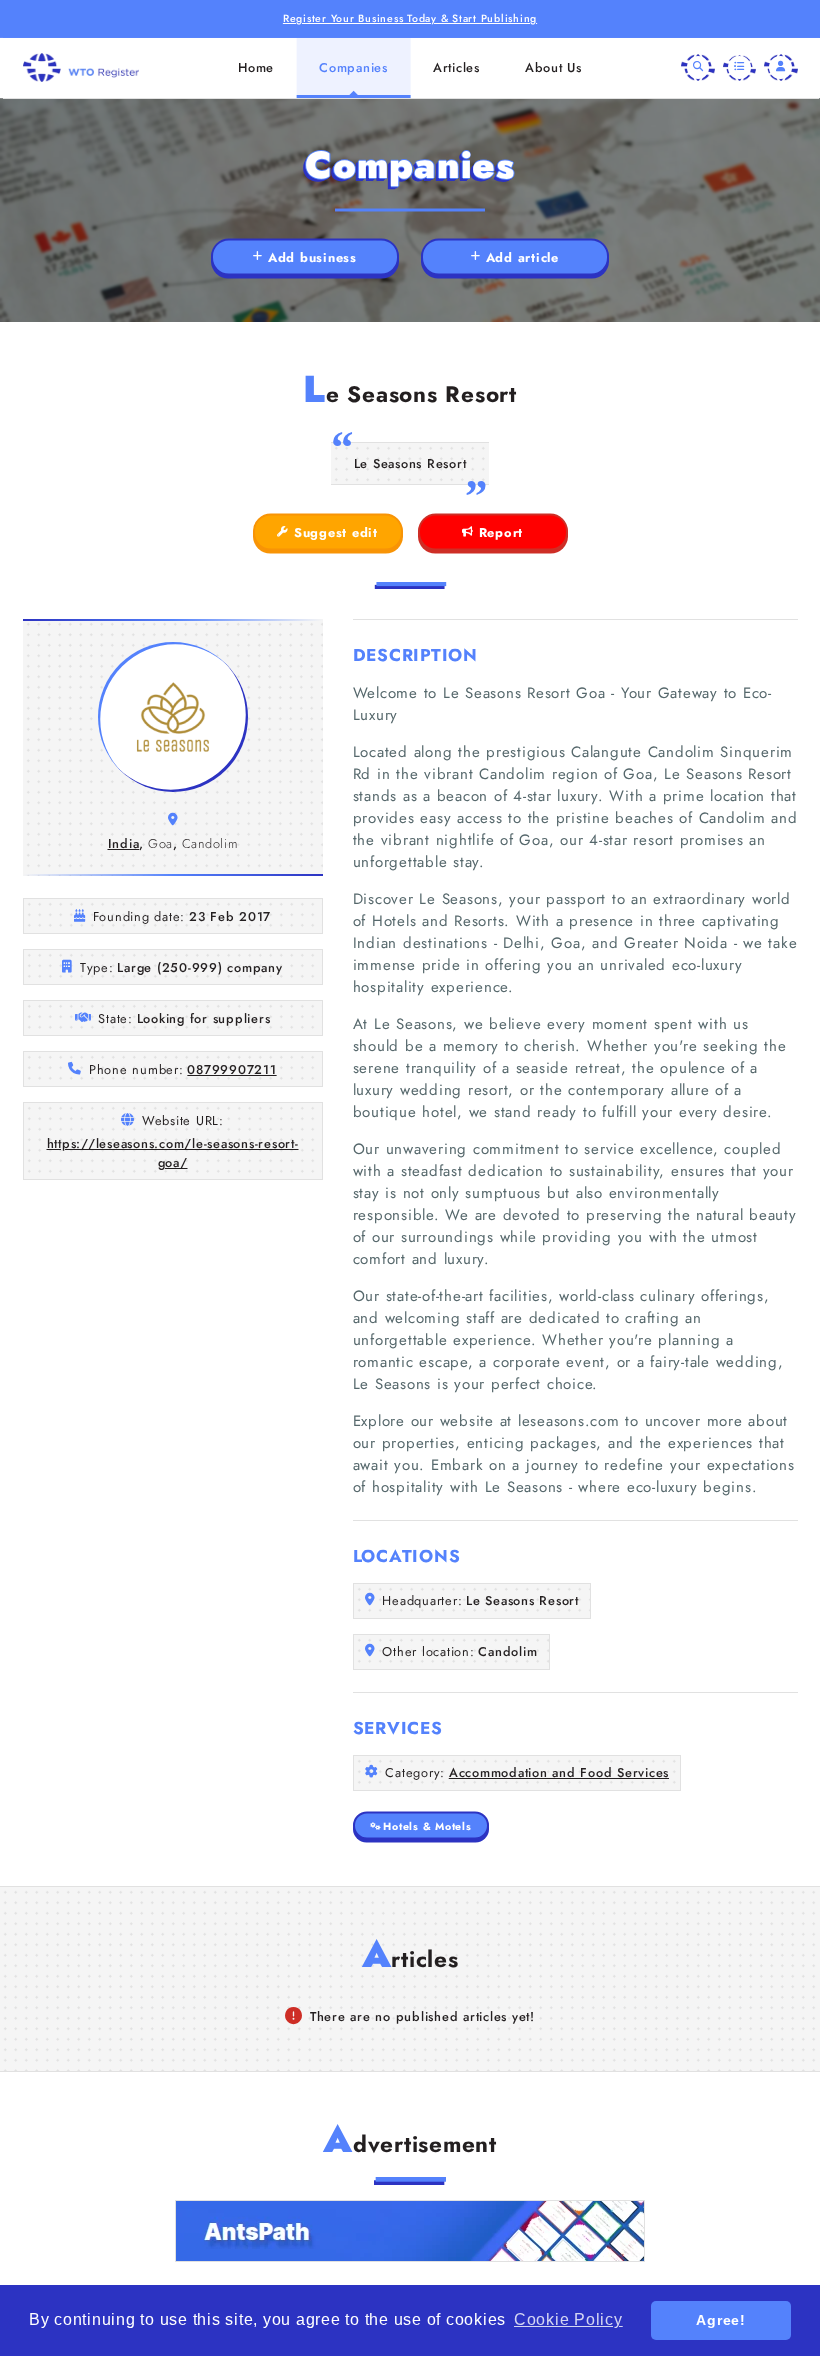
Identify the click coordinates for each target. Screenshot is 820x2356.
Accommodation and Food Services (559, 1772)
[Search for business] (698, 68)
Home (256, 67)
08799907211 (231, 1069)
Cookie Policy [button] (568, 2319)
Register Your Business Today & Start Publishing (410, 18)
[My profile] (781, 68)
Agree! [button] (721, 2320)
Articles (456, 67)
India (124, 843)
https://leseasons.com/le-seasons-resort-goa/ (173, 1153)
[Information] (740, 68)
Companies (353, 67)
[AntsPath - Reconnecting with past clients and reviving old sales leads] (410, 2231)
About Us (553, 67)
